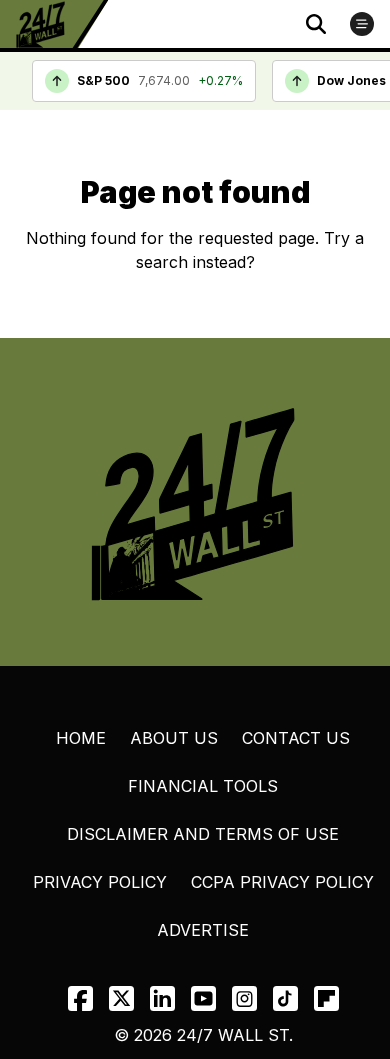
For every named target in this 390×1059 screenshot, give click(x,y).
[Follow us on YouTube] (203, 998)
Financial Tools (203, 786)
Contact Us (296, 738)
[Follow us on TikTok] (285, 998)
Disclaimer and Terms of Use (203, 834)
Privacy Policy (100, 882)
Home (81, 738)
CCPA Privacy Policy (282, 882)
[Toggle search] (316, 24)
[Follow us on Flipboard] (326, 998)
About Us (174, 738)
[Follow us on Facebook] (80, 998)
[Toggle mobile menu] (362, 24)
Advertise (203, 930)
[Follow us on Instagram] (244, 998)
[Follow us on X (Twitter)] (121, 998)
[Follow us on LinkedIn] (162, 998)
